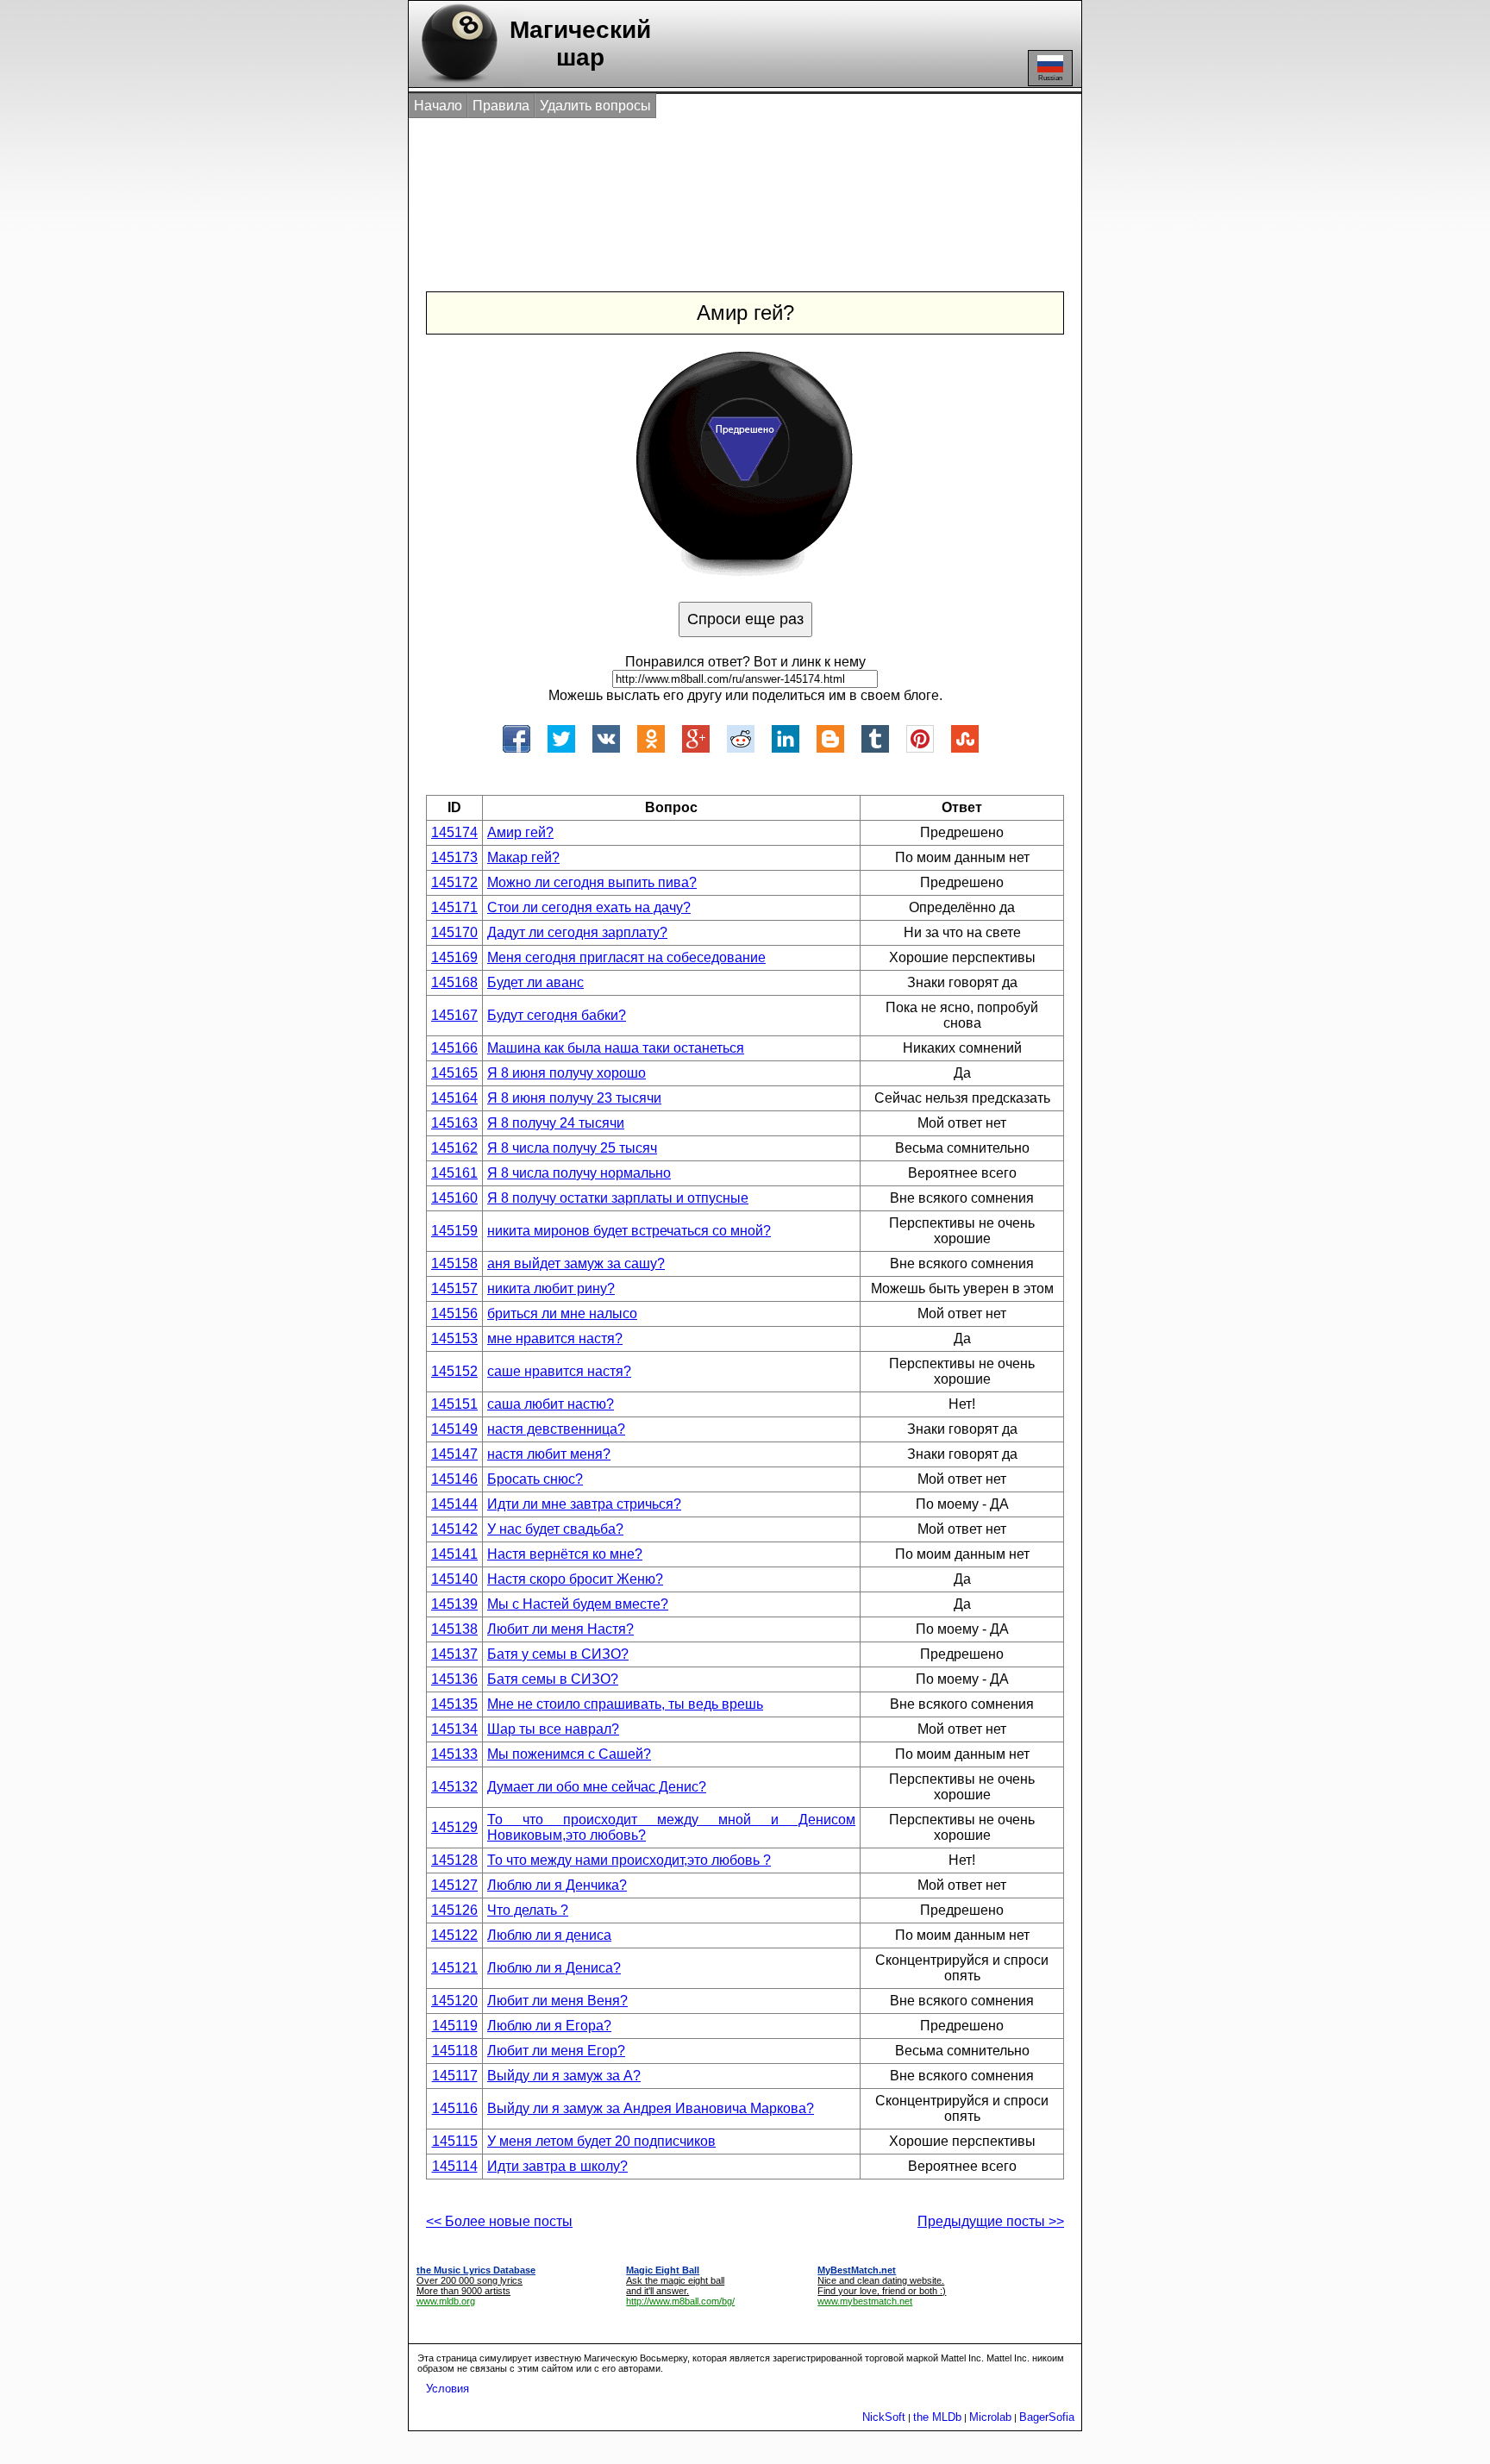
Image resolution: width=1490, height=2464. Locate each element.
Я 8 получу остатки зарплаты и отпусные (618, 1198)
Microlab (990, 2417)
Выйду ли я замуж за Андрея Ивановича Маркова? (651, 2108)
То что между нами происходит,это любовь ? (629, 1860)
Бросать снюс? (535, 1479)
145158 (454, 1263)
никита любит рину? (551, 1288)
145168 (454, 982)
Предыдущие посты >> (991, 2221)
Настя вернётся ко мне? (565, 1554)
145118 (455, 2051)
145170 (454, 932)
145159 (454, 1231)
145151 (454, 1404)
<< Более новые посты (499, 2221)
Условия (448, 2389)
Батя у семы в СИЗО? (558, 1654)
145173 (454, 857)
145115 (455, 2141)
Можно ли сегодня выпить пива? (592, 882)
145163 (454, 1123)
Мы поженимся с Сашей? (569, 1754)
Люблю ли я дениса (549, 1935)
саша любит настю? (551, 1404)
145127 (454, 1885)
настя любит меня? (549, 1454)
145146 (454, 1479)
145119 (455, 2026)
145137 (454, 1654)
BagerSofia (1047, 2417)
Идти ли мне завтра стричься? (584, 1504)
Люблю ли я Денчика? (557, 1885)
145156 (454, 1313)
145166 (454, 1048)
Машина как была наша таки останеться (616, 1048)
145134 (454, 1729)
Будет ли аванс (535, 982)
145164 (454, 1098)
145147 (454, 1454)
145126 (454, 1910)
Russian (1050, 78)
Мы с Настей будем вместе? (578, 1604)
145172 (454, 882)
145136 (454, 1679)
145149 (454, 1429)
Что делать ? (528, 1910)
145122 (454, 1935)
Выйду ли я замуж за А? (564, 2076)
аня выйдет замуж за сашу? (576, 1263)
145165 (454, 1073)
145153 (454, 1338)
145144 (454, 1504)
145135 (454, 1704)
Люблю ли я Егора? (549, 2026)
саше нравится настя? (559, 1371)
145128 (454, 1860)
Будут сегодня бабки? (557, 1015)
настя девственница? (556, 1429)
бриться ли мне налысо (562, 1313)
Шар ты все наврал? (553, 1729)
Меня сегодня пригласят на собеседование (626, 957)
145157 (454, 1288)
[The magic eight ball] (456, 82)
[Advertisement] (727, 188)
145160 (454, 1198)
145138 (454, 1629)
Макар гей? (523, 857)
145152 (454, 1371)
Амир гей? (520, 832)
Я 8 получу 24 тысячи (556, 1123)
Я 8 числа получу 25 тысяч (572, 1148)
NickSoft (884, 2417)
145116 (455, 2108)
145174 (454, 832)
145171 (454, 907)
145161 (454, 1173)
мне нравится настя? (555, 1338)
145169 (454, 957)
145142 (454, 1529)
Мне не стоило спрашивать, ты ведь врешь (625, 1704)
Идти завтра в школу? (557, 2166)
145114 (455, 2166)
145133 (454, 1754)
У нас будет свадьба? (555, 1529)
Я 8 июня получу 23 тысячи (574, 1098)
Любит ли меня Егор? (556, 2051)
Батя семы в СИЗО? (553, 1679)
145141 (454, 1554)
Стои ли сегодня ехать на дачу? (589, 907)
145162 (454, 1148)
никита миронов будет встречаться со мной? (629, 1231)
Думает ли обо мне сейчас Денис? (597, 1787)
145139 (454, 1604)
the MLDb (937, 2417)
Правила (501, 106)
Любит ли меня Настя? (560, 1629)
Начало (438, 106)
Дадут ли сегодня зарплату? (577, 932)
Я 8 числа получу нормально (579, 1173)
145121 (454, 1968)
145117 (455, 2076)
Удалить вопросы (595, 106)
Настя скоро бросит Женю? (575, 1579)
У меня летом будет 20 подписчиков (601, 2141)
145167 (454, 1015)
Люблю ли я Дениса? (554, 1968)
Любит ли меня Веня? (557, 2001)
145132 (454, 1787)
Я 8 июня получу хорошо (567, 1073)
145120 (454, 2001)
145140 (454, 1579)
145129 (454, 1827)
